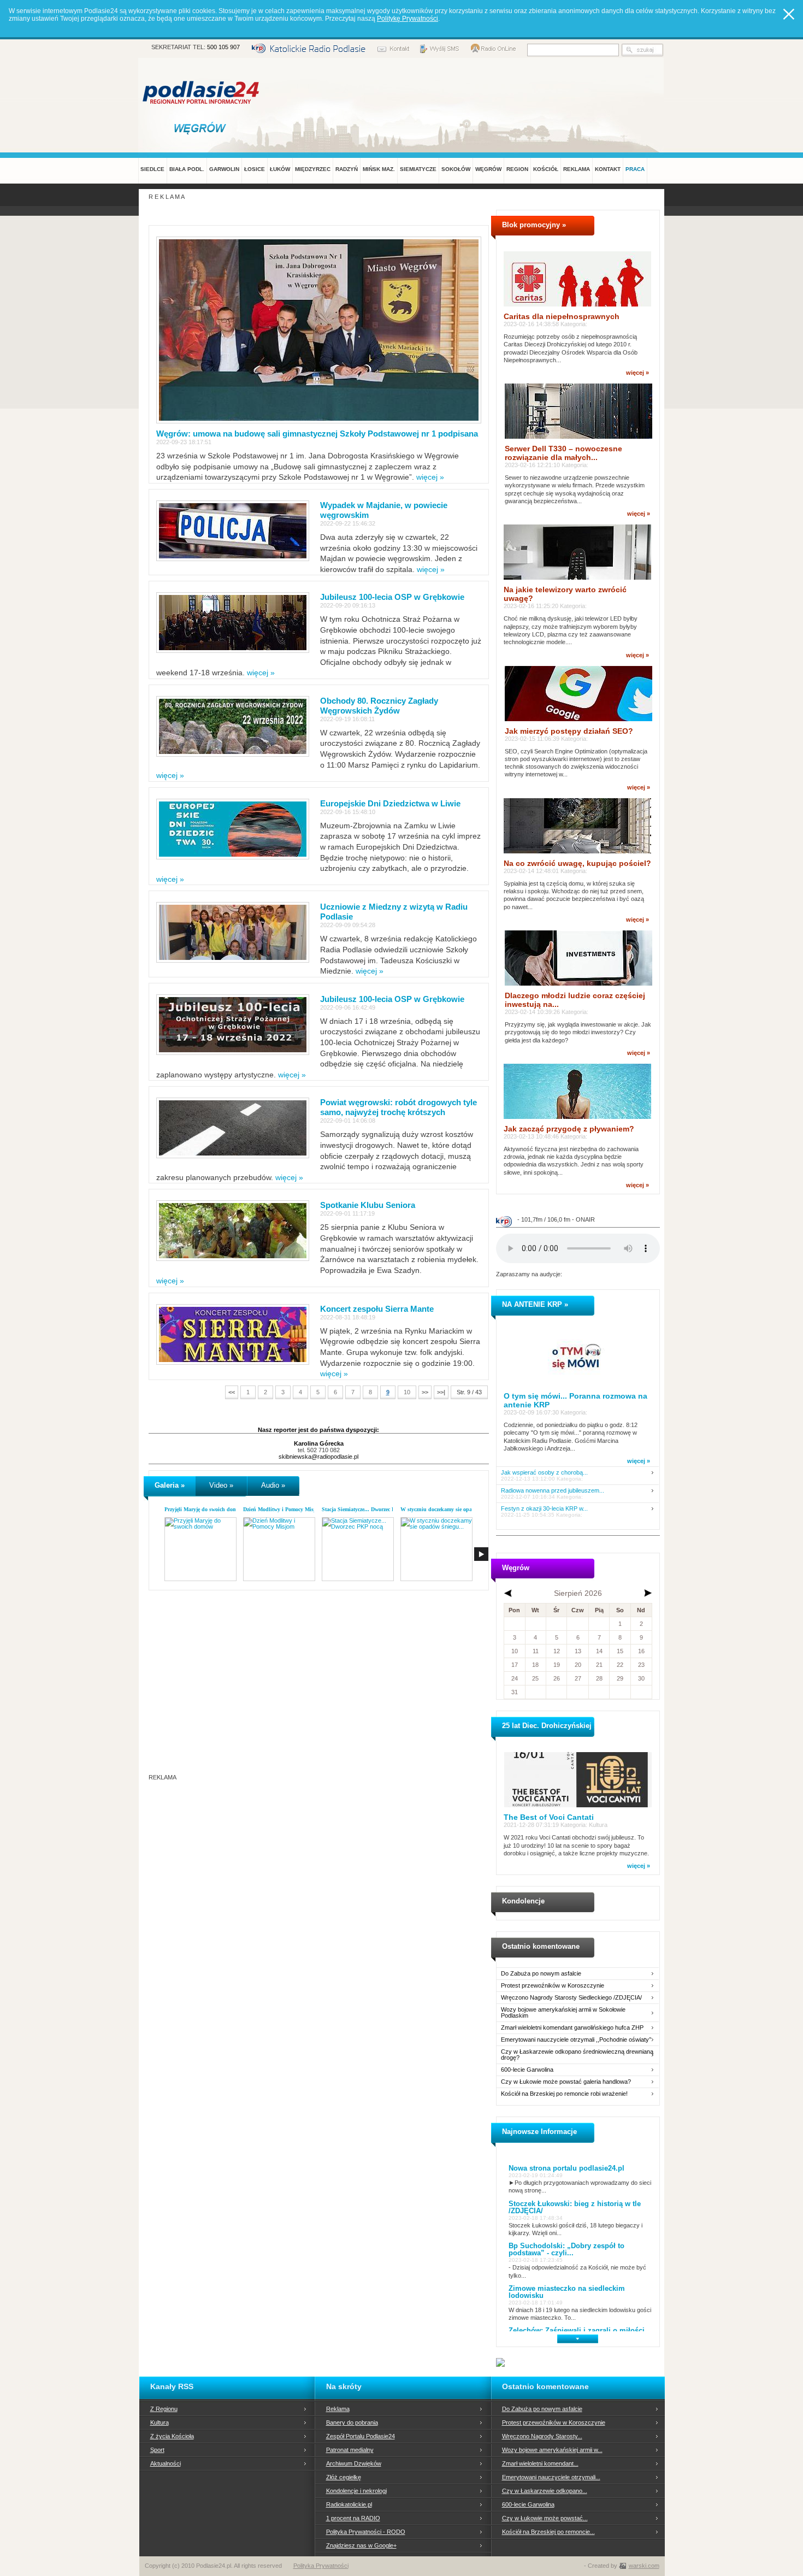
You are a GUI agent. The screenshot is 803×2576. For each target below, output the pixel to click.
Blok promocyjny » (534, 225)
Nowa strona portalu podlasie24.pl (566, 2168)
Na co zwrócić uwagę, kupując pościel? (577, 863)
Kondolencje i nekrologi (356, 2491)
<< (232, 1392)
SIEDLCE (152, 169)
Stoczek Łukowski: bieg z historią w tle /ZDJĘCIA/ (575, 2207)
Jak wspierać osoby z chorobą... (544, 1473)
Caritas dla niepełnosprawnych (562, 316)
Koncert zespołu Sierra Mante (377, 1309)
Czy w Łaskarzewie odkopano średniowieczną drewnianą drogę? (577, 2055)
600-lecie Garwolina (527, 2070)
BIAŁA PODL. (187, 169)
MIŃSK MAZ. (379, 169)
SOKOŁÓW (456, 169)
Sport (157, 2450)
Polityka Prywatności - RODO (366, 2532)
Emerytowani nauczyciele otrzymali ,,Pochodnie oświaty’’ (576, 2040)
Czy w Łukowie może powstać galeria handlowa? (566, 2082)
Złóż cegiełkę (344, 2477)
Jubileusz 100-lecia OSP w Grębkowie (392, 597)
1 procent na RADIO (353, 2518)
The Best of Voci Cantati (549, 1817)
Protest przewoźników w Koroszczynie (553, 1986)
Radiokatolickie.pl (349, 2504)
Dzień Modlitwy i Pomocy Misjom (283, 1509)
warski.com (644, 2566)
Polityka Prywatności (321, 2566)
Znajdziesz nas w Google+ (361, 2545)
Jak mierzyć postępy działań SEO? (569, 731)
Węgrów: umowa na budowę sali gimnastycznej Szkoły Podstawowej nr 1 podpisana (317, 434)
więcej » (430, 477)
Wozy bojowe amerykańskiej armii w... (552, 2450)
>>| (441, 1392)
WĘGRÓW (488, 169)
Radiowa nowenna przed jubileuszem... (553, 1491)
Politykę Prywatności (408, 19)
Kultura (160, 2422)
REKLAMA (577, 169)
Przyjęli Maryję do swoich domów (204, 1509)
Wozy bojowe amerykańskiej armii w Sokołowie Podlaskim (563, 2013)
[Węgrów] (202, 128)
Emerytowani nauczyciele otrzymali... (551, 2477)
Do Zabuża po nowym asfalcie (541, 1974)
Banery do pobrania (352, 2422)
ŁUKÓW (280, 169)
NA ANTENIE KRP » (535, 1304)
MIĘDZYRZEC (313, 169)
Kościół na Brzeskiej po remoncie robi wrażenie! (564, 2094)
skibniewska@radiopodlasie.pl (318, 1457)
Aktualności (166, 2463)
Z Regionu (164, 2409)
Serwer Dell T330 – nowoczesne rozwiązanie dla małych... (563, 453)
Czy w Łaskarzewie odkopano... (545, 2491)
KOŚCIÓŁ (546, 169)
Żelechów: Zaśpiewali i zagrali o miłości (577, 2330)
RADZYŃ (347, 169)
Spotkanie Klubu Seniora (368, 1205)
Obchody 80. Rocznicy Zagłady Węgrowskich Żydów (379, 706)
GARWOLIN (224, 169)
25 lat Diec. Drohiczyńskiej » (550, 1726)
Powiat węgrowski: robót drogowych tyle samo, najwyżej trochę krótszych (398, 1107)
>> (425, 1392)
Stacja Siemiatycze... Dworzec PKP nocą (368, 1509)
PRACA (635, 169)
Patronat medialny (350, 2450)
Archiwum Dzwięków (354, 2463)
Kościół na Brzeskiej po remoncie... (548, 2532)
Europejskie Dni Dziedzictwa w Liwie (390, 803)
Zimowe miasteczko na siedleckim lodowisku (567, 2292)
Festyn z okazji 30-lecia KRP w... (544, 1509)
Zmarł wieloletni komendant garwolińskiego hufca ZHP (572, 2028)
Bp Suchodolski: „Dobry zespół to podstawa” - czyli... (566, 2249)
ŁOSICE (255, 169)
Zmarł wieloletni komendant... (540, 2463)
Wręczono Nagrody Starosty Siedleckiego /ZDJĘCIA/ (571, 1998)
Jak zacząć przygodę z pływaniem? (569, 1129)
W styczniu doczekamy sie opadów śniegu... (452, 1509)
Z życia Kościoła (172, 2436)
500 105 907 (223, 47)
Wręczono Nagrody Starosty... (542, 2436)
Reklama (338, 2409)
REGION (517, 169)
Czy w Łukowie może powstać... (545, 2518)
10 (407, 1392)
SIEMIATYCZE (418, 169)
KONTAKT (608, 169)
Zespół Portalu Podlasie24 (361, 2436)
